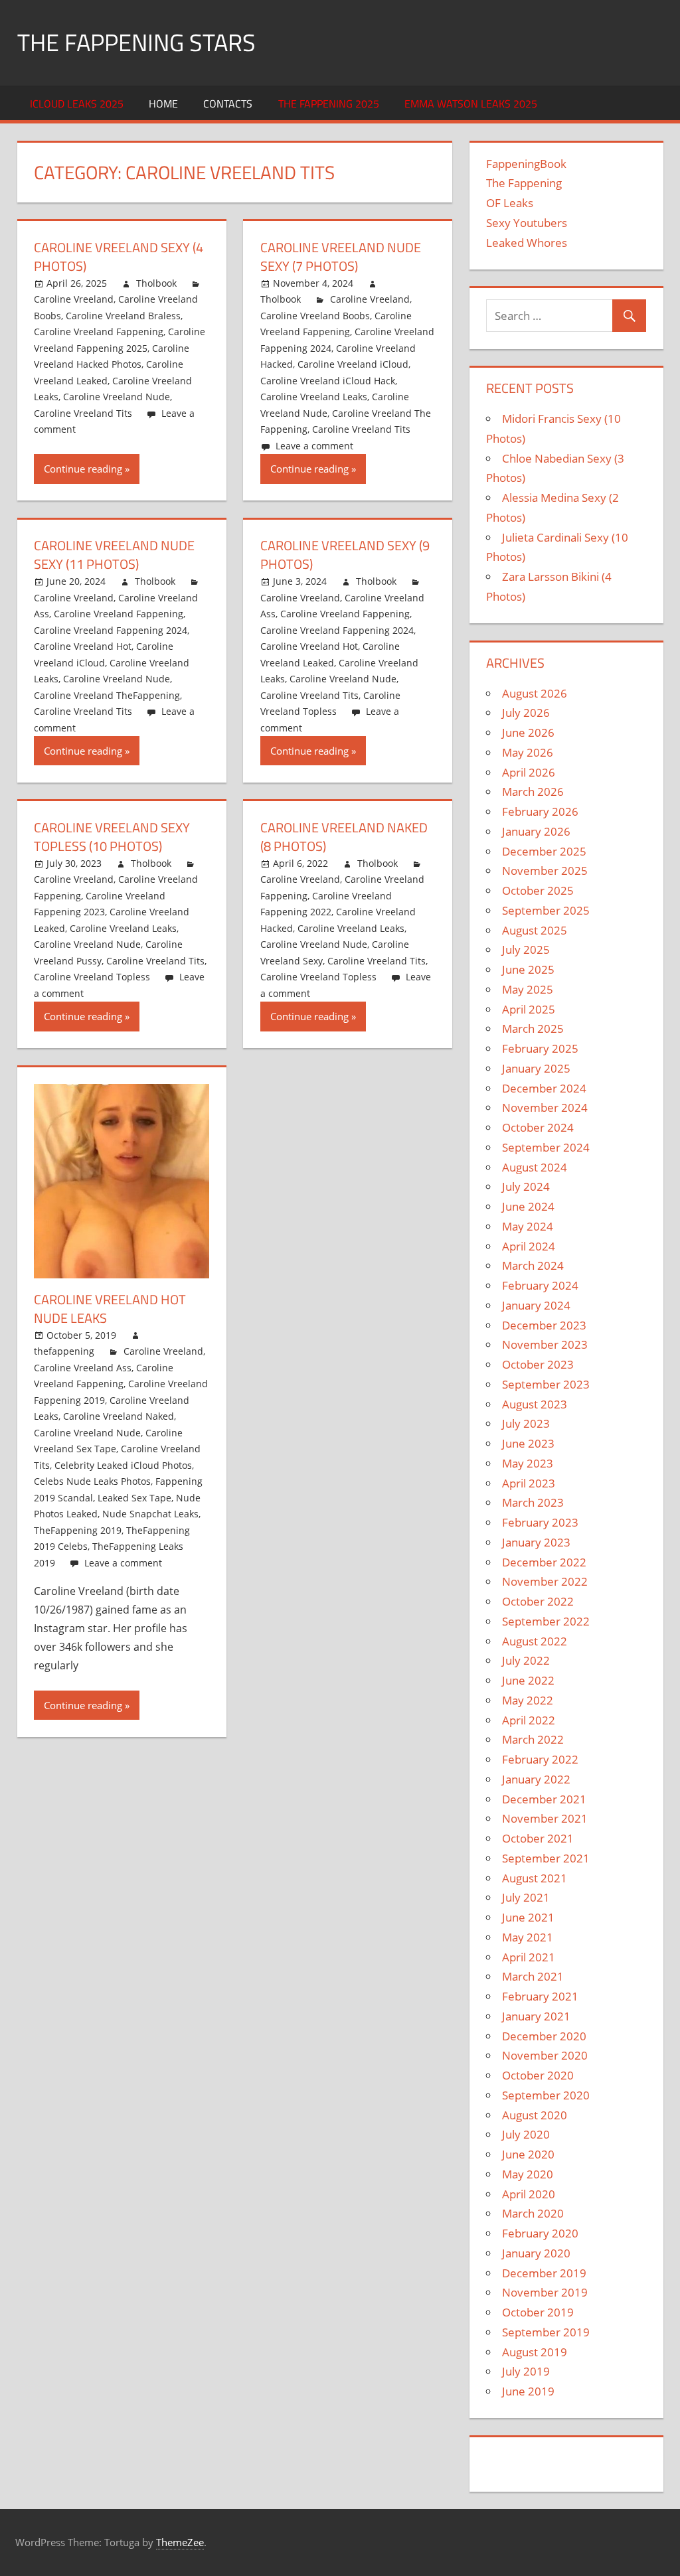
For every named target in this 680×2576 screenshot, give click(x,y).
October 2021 (538, 1838)
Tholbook (156, 283)
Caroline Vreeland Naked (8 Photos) (344, 837)
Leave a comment (314, 446)
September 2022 (546, 1621)
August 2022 (535, 1641)
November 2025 (545, 871)
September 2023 (546, 1384)
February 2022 (540, 1759)
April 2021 (529, 1957)
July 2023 (526, 1423)
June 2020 (528, 2154)
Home (163, 104)
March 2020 (533, 2213)
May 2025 (528, 989)
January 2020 (536, 2253)
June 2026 (528, 732)
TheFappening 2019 (78, 1530)
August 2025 (535, 930)
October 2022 (538, 1601)
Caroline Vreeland (74, 299)
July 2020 (526, 2134)
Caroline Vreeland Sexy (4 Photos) (119, 257)
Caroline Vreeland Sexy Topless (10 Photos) (112, 837)
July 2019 (526, 2371)
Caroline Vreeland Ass (83, 1368)
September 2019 (546, 2332)
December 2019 (544, 2273)
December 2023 (544, 1325)
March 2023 (533, 1502)
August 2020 (535, 2115)
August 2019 (535, 2352)
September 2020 (546, 2095)
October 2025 (538, 890)
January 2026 (536, 831)
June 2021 (528, 1917)
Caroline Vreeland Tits (83, 413)
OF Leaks (510, 203)
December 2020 (544, 2036)
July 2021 (526, 1897)
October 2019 (538, 2312)
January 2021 (536, 2016)
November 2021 (545, 1818)
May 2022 (528, 1700)
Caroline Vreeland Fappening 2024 (111, 630)
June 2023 (528, 1443)
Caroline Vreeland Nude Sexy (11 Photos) (114, 555)
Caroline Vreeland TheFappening (107, 695)
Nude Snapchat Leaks (150, 1514)
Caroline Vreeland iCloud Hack (328, 381)
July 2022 (526, 1660)
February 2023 (540, 1522)
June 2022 (528, 1680)
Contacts (228, 104)
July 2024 (526, 1186)
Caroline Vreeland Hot (83, 646)
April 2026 (529, 772)
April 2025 (529, 1009)
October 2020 (538, 2075)
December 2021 (544, 1799)
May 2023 (528, 1463)
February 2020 (540, 2233)
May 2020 (528, 2174)
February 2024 (540, 1285)
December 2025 (544, 851)
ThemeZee (180, 2542)
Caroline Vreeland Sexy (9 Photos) (345, 555)
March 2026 (533, 792)
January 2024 (536, 1305)
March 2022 (533, 1739)
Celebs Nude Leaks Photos (92, 1481)
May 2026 (528, 752)
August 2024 (535, 1167)
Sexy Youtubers (527, 223)
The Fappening (524, 183)
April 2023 (529, 1483)
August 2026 (535, 693)
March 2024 (533, 1265)
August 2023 (535, 1404)
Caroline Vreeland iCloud (353, 364)
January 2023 (536, 1542)
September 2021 (546, 1858)
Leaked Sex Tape (134, 1498)
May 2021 (528, 1937)
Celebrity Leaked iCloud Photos (123, 1465)
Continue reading (83, 469)
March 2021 (533, 1976)
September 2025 (546, 910)
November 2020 (545, 2055)
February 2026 (540, 811)
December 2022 (544, 1562)
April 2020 (529, 2194)
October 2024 (538, 1127)
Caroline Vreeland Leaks (314, 397)
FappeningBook (526, 164)
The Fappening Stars (136, 42)
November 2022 (545, 1581)
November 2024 (545, 1107)
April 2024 (529, 1246)
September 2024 (546, 1147)
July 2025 (526, 949)
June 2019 (528, 2391)
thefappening (64, 1351)
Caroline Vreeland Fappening (99, 332)
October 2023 (538, 1364)
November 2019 (545, 2292)
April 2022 (529, 1720)
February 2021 (540, 1996)
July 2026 (526, 713)
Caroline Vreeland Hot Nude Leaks (110, 1309)
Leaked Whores (527, 243)
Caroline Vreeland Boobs (315, 316)
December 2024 (544, 1088)
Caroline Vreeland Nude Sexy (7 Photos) (341, 257)
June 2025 (528, 969)
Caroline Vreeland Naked (119, 1416)
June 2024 (528, 1206)
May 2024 (528, 1226)
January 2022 (536, 1779)
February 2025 (540, 1048)
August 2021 (535, 1878)
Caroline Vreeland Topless (92, 977)
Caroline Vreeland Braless (123, 316)
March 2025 (533, 1028)
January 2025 (536, 1068)
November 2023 (545, 1344)
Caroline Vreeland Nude (117, 397)
